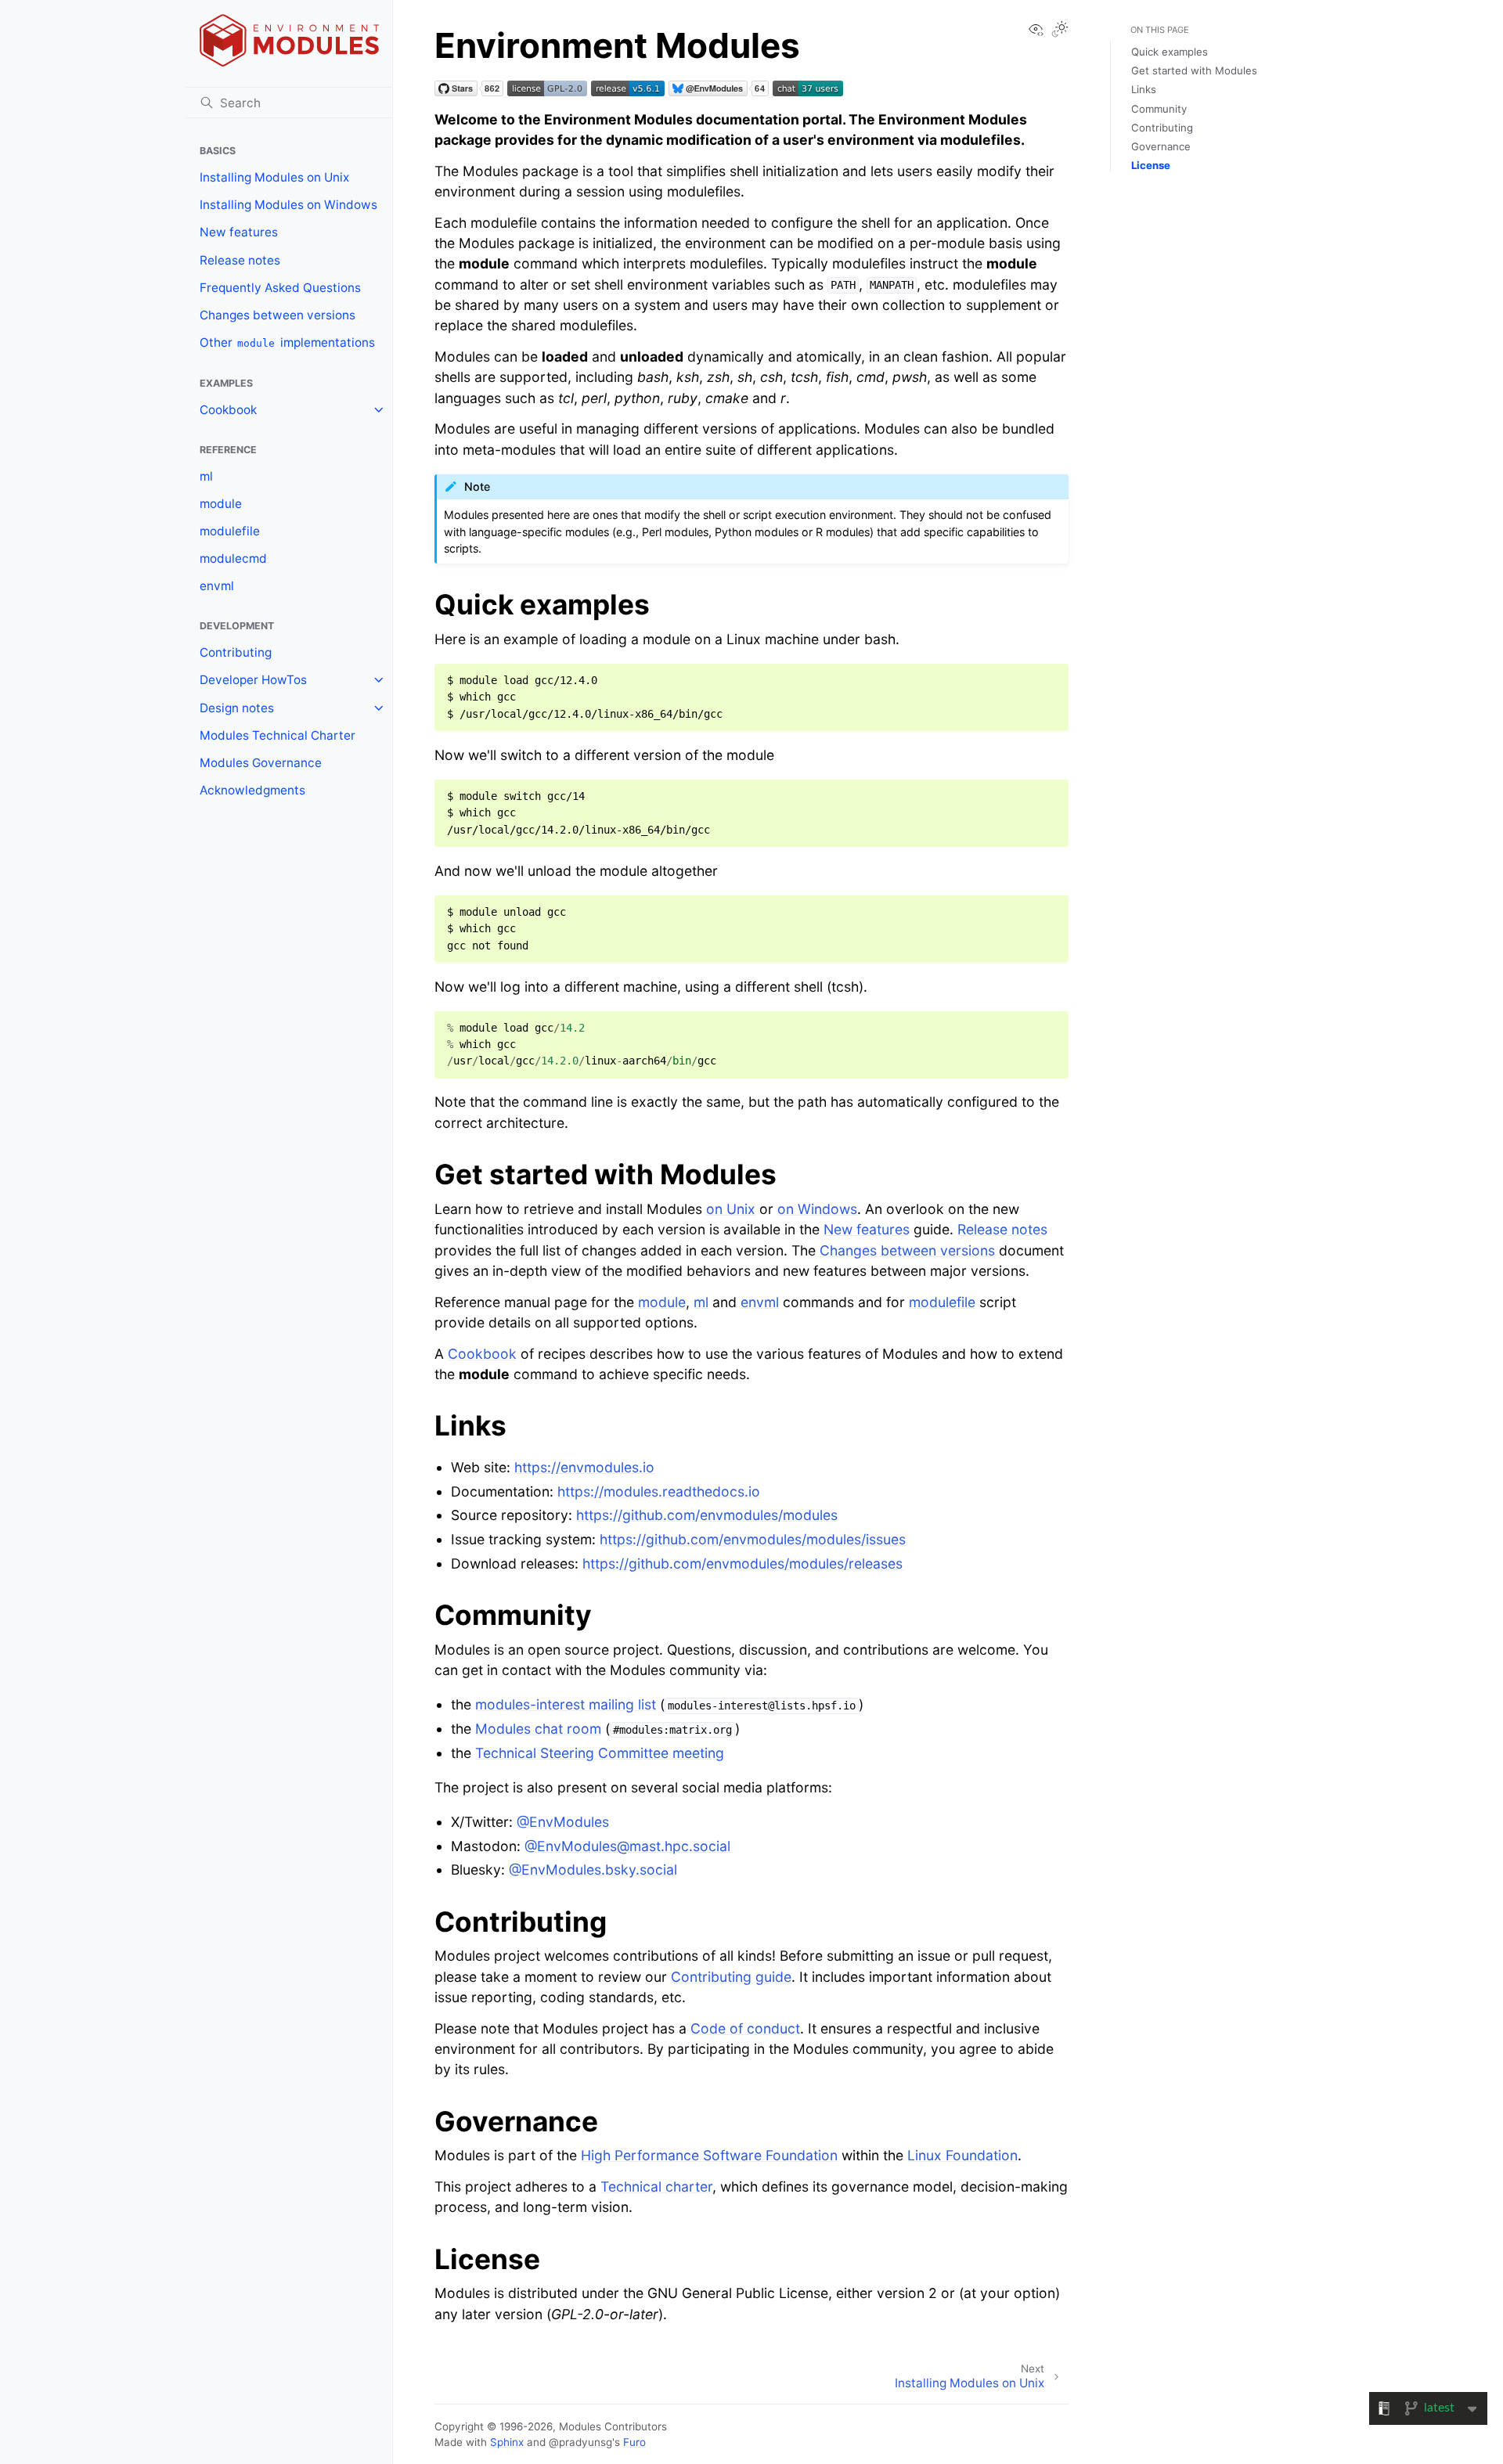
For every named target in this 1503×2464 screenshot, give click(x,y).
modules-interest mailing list (566, 1704)
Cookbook (228, 410)
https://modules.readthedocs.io (659, 1491)
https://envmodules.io (584, 1467)
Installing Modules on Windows (288, 205)
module (221, 504)
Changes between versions (278, 315)
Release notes (240, 260)
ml (206, 476)
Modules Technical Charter (278, 735)
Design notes (237, 708)
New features (239, 232)
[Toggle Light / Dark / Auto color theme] (1060, 31)
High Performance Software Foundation (709, 2155)
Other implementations (287, 342)
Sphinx (507, 2442)
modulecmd (233, 558)
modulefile (230, 531)
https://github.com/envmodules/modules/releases (742, 1563)
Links (1144, 89)
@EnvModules (563, 1822)
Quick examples (1170, 52)
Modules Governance (261, 763)
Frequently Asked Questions (280, 288)
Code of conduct (745, 2028)
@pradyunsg (580, 2442)
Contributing (236, 652)
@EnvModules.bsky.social (593, 1870)
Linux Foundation (962, 2155)
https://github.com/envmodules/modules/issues (753, 1539)
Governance (1161, 146)
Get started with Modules (1194, 70)
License (1151, 165)
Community (1159, 109)
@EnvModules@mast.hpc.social (627, 1846)
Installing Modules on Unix (274, 177)
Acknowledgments (252, 790)
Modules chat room (538, 1729)
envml (217, 586)
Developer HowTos (253, 680)
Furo (634, 2442)
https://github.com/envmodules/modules (707, 1515)
